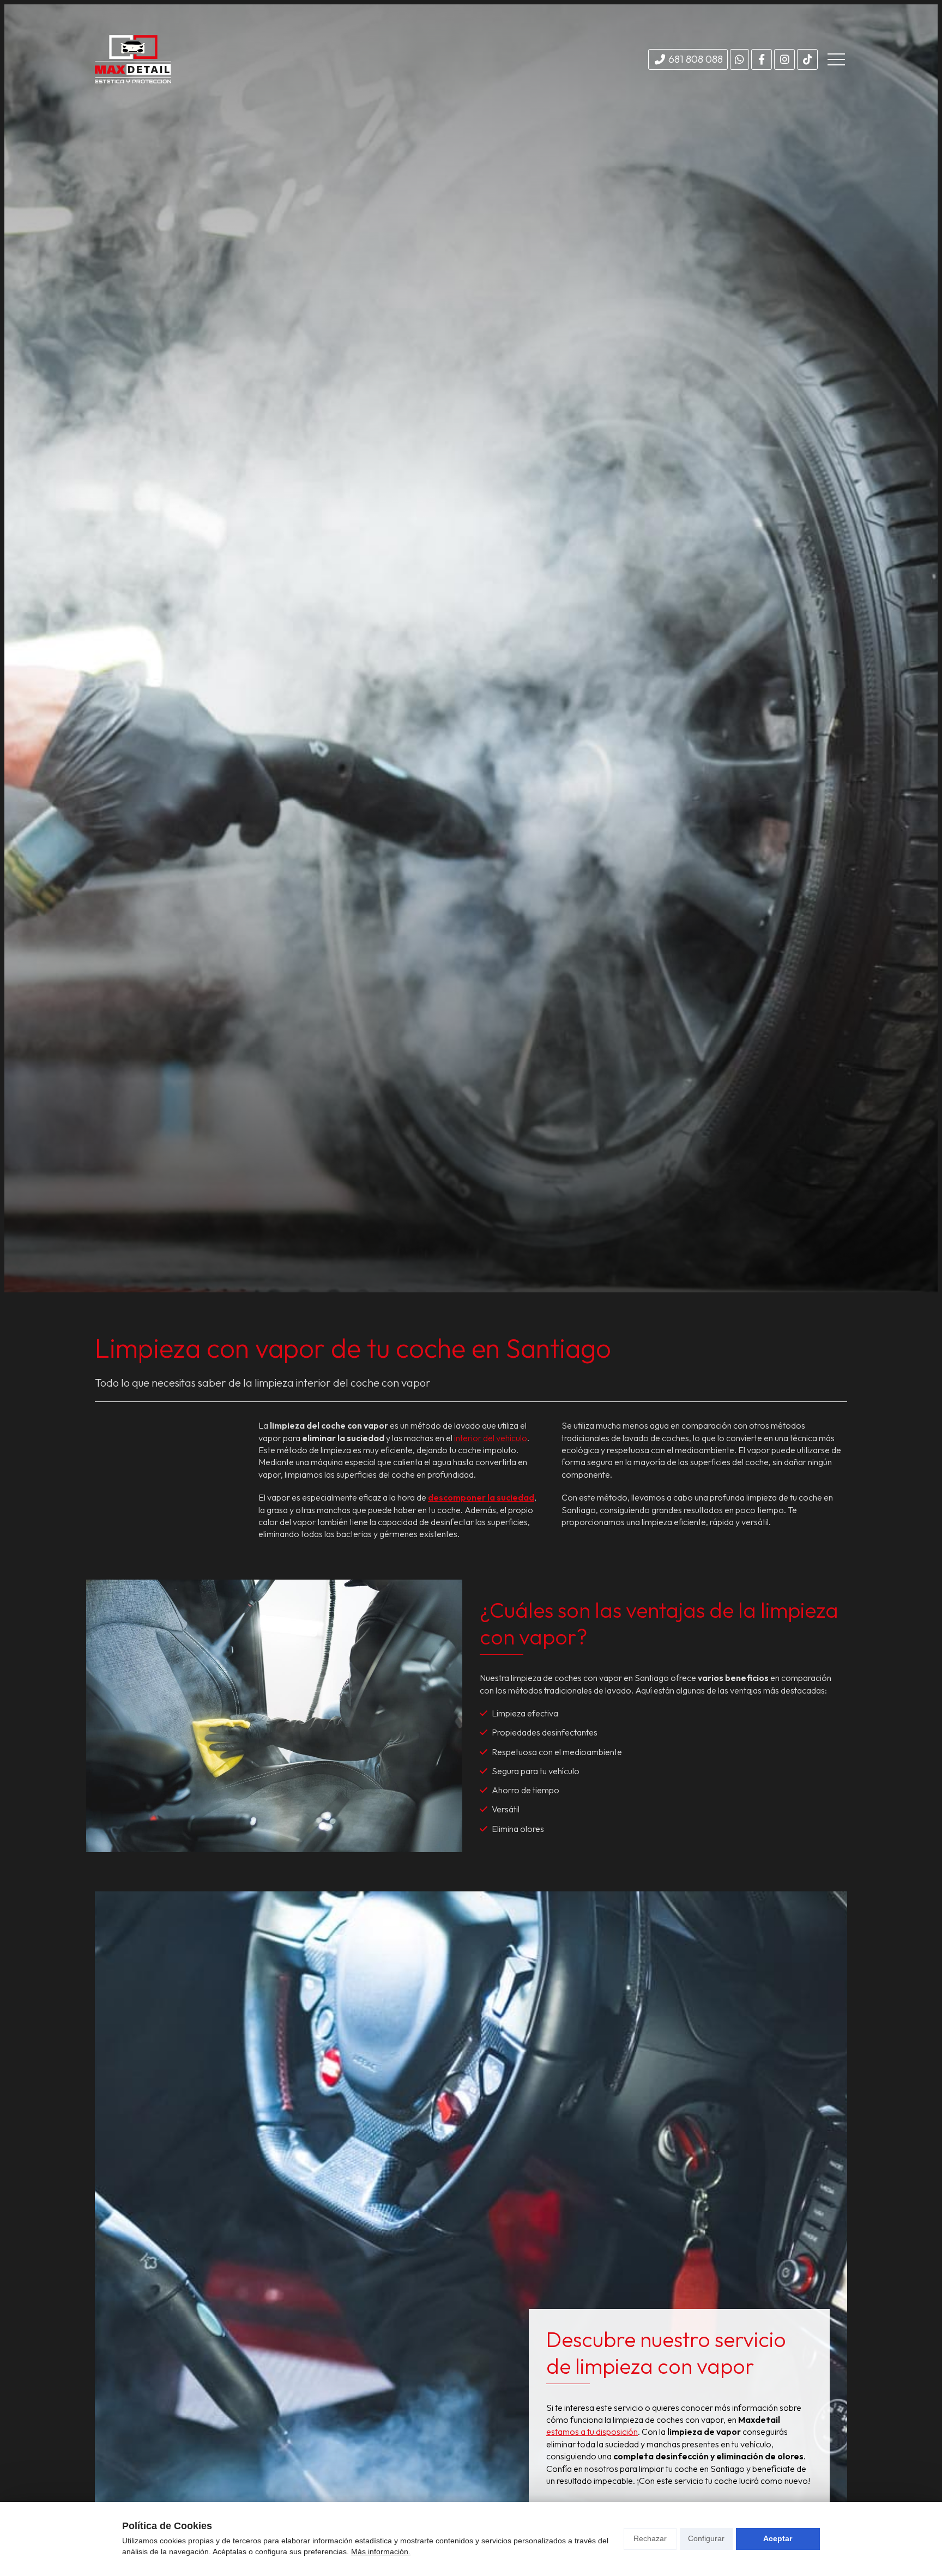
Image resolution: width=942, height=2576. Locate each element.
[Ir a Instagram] (784, 59)
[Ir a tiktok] (807, 59)
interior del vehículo (491, 1438)
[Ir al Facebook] (762, 59)
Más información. (381, 2551)
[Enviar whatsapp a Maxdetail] (739, 59)
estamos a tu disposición (592, 2432)
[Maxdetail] (133, 59)
